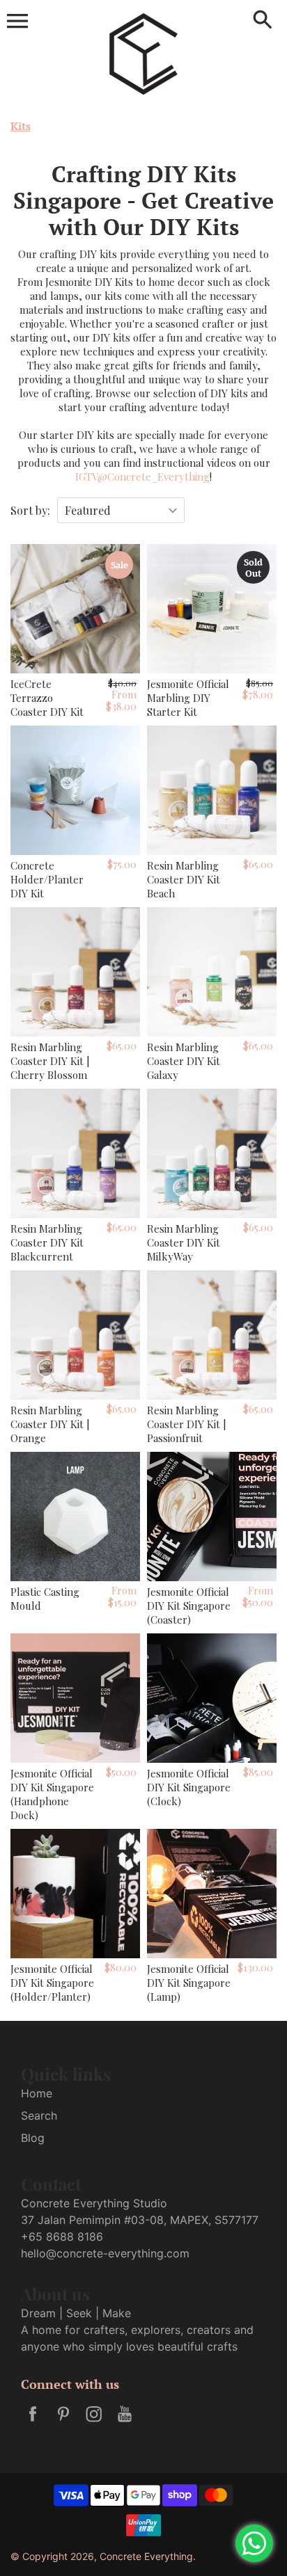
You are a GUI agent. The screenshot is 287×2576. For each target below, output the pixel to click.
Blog (33, 2138)
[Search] (263, 21)
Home (37, 2093)
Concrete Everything (146, 2556)
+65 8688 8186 (62, 2237)
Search (39, 2115)
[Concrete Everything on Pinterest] (63, 2423)
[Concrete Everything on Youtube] (125, 2423)
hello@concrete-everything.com (105, 2253)
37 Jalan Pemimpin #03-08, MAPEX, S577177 (140, 2220)
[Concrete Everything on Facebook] (33, 2423)
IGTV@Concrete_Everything (142, 477)
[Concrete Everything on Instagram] (94, 2423)
